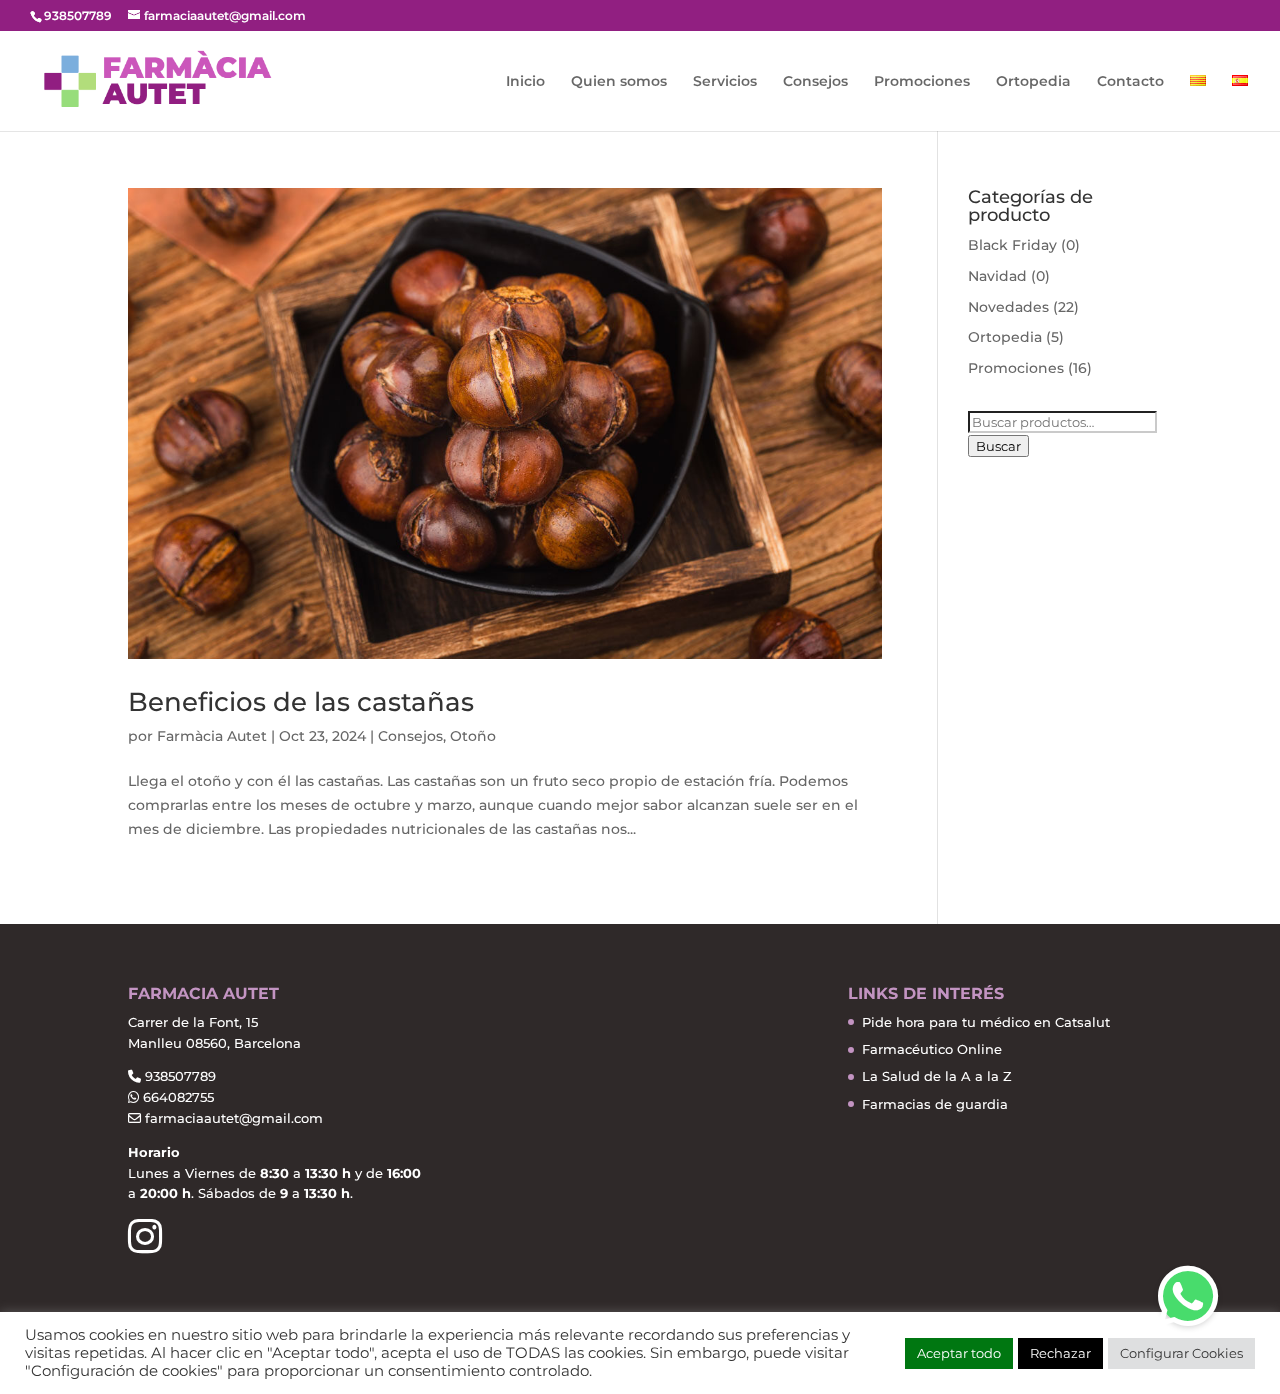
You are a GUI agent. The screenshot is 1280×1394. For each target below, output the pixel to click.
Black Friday (1012, 245)
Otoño (473, 736)
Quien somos (619, 82)
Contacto (1130, 82)
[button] (1188, 1296)
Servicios (725, 82)
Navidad (997, 276)
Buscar (998, 446)
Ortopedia (1033, 82)
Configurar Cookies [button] (1181, 1353)
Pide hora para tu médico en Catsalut (986, 1022)
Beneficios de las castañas (301, 702)
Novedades (1008, 307)
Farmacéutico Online (932, 1049)
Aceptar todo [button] (959, 1353)
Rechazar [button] (1060, 1353)
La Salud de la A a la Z (937, 1076)
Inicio (525, 82)
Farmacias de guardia (935, 1104)
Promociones (922, 82)
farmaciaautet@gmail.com (232, 1118)
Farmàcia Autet (212, 736)
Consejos (815, 82)
